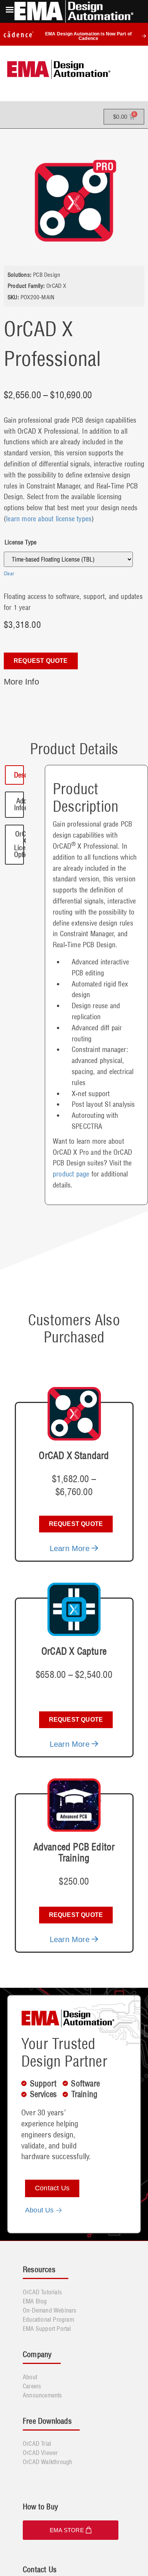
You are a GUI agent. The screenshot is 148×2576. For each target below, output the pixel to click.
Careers (32, 2386)
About (30, 2377)
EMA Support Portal (47, 2329)
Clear (9, 573)
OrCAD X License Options (25, 844)
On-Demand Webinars (50, 2310)
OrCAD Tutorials (42, 2292)
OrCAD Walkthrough (47, 2462)
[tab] (14, 775)
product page (71, 1174)
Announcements (43, 2395)
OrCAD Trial (37, 2444)
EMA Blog (35, 2301)
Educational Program (48, 2319)
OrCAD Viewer (40, 2453)
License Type (20, 542)
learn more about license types (49, 519)
